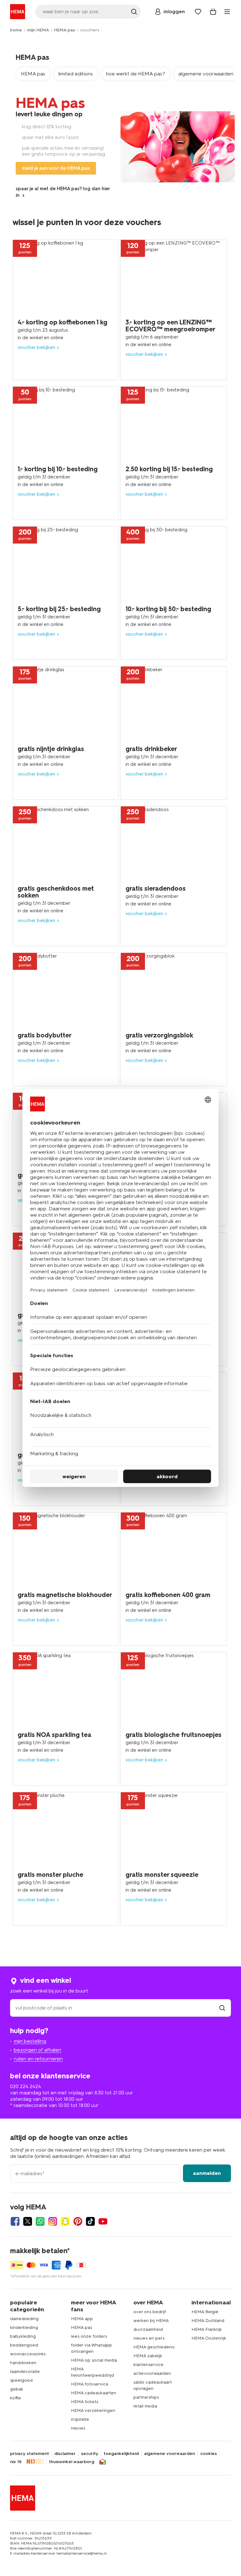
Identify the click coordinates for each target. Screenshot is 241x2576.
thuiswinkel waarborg (72, 2462)
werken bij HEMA (151, 2321)
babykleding (23, 2336)
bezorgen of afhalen (37, 2050)
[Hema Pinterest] (78, 2221)
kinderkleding (24, 2327)
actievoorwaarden (152, 2373)
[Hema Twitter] (28, 2221)
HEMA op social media (94, 2360)
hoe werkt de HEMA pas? (136, 74)
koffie (16, 2398)
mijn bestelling (30, 2041)
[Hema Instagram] (53, 2221)
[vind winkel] (222, 2008)
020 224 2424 (25, 2086)
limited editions (76, 74)
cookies (209, 2454)
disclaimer (65, 2454)
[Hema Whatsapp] (40, 2221)
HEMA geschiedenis (154, 2347)
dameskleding (24, 2319)
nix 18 (16, 2462)
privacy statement (29, 2454)
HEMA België (205, 2312)
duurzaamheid (148, 2329)
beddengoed (24, 2345)
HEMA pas (64, 30)
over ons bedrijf (150, 2312)
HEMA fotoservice (90, 2384)
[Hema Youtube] (103, 2221)
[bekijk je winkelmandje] (213, 12)
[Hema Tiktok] (90, 2221)
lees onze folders (89, 2336)
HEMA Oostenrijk (209, 2338)
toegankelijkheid (121, 2454)
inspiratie (80, 2419)
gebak (17, 2389)
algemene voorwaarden (206, 74)
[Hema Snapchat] (65, 2221)
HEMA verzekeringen (93, 2410)
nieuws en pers (149, 2338)
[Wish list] (198, 12)
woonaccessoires (28, 2354)
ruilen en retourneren (38, 2059)
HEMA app (82, 2319)
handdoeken (23, 2363)
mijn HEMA (38, 30)
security (90, 2454)
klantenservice (148, 2365)
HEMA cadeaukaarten (94, 2393)
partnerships (146, 2397)
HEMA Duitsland (208, 2321)
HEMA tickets (85, 2402)
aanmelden (207, 2173)
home (16, 30)
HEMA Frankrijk (207, 2329)
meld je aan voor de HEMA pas (56, 168)
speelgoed (21, 2380)
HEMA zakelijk (148, 2356)
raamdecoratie (25, 2371)
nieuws (78, 2428)
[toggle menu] (227, 12)
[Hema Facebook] (15, 2221)
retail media (145, 2406)
